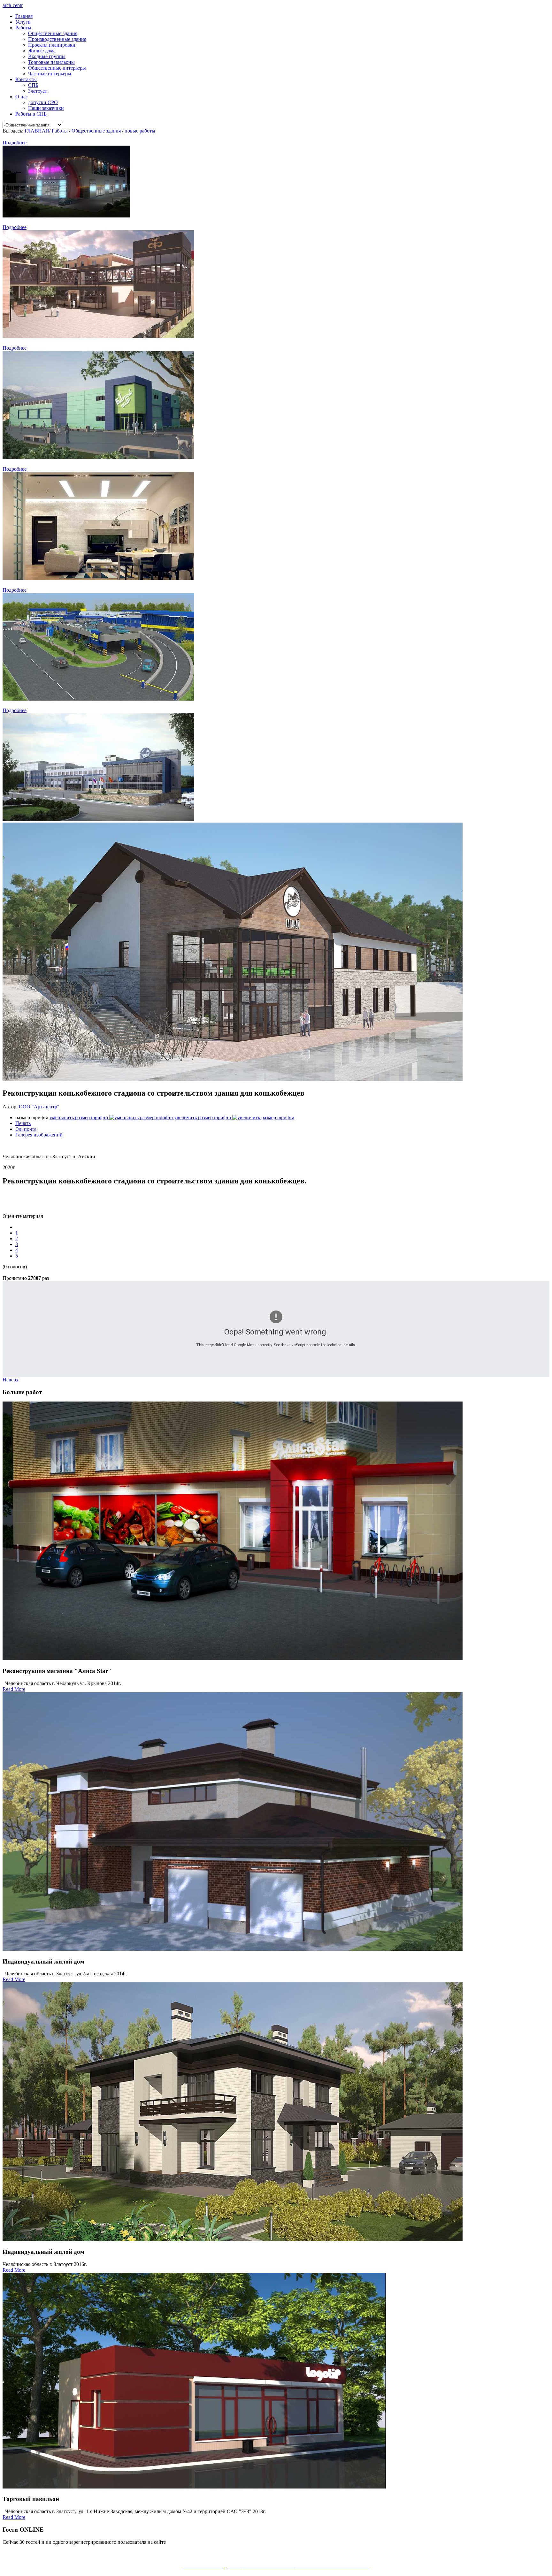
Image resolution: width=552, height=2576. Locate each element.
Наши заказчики (46, 108)
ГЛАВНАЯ (37, 131)
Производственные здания (57, 39)
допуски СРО (43, 102)
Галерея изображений (39, 1135)
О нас (22, 97)
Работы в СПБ (31, 114)
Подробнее (15, 143)
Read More (14, 1689)
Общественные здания (53, 33)
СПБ (33, 85)
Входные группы (47, 56)
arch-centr (13, 5)
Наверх (11, 1380)
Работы (23, 28)
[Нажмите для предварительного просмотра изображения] (233, 1079)
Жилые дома (42, 51)
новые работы (140, 131)
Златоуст (38, 91)
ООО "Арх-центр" (39, 1107)
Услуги (23, 22)
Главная (24, 16)
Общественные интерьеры (57, 68)
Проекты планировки (52, 45)
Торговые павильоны (51, 62)
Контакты (26, 79)
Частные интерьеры (50, 74)
